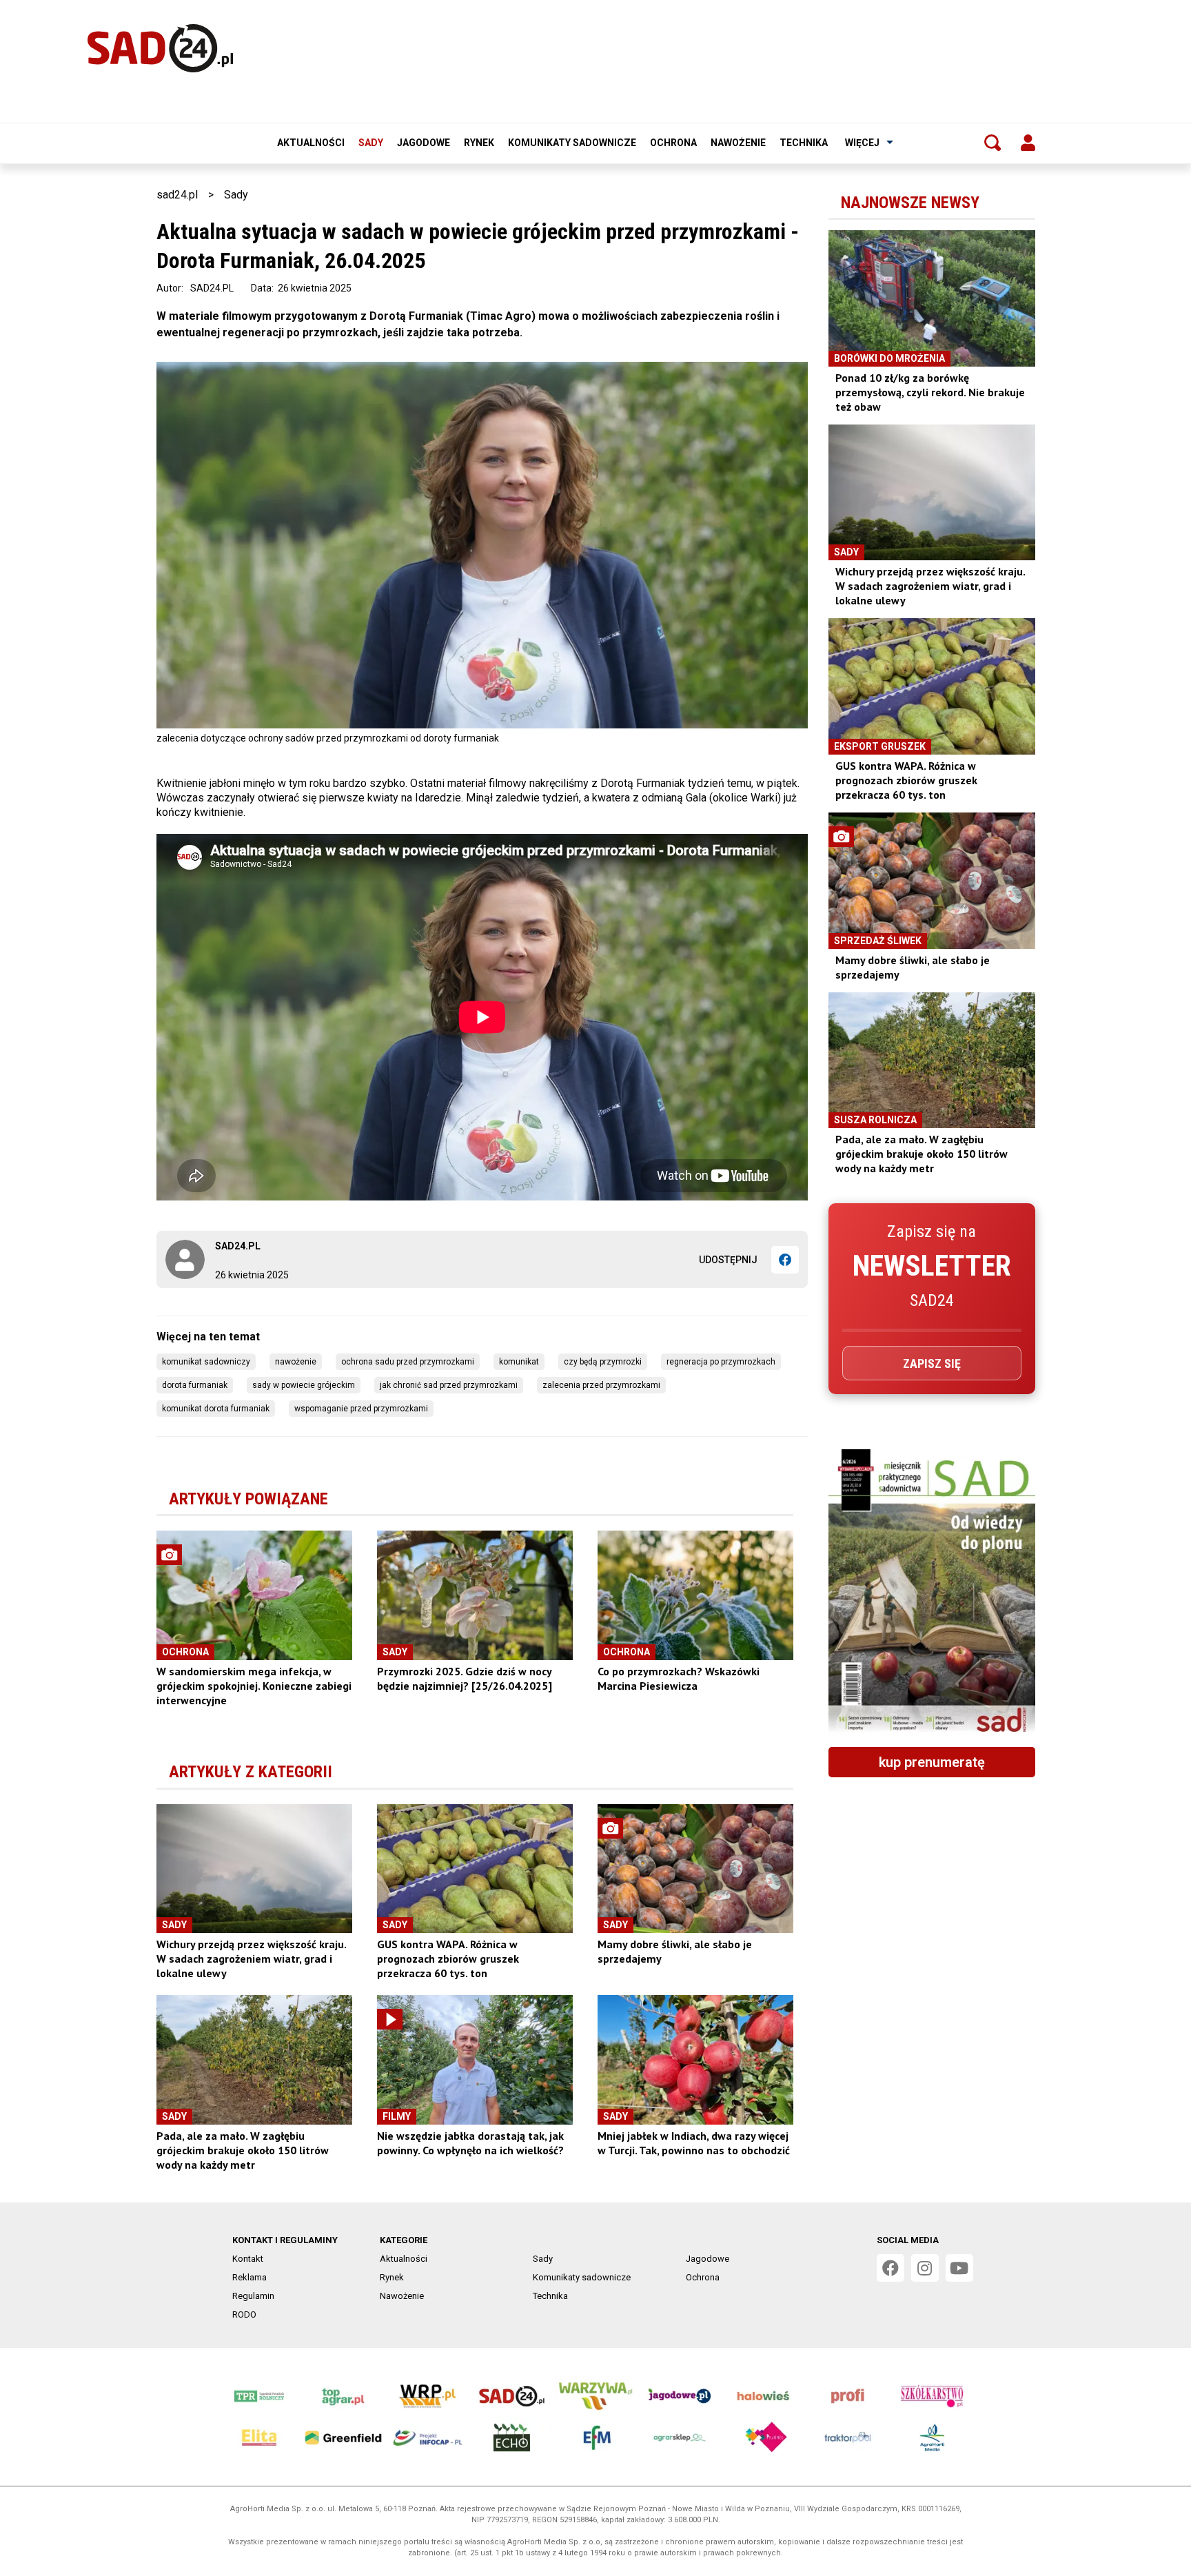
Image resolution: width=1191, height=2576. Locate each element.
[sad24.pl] (160, 48)
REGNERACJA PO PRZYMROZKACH (721, 1362)
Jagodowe (424, 143)
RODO (244, 2314)
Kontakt (248, 2259)
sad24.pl (177, 195)
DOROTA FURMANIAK (195, 1385)
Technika (804, 143)
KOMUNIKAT (519, 1362)
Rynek (479, 143)
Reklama (250, 2277)
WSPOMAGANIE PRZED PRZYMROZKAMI (361, 1409)
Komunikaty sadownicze (572, 143)
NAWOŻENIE (296, 1362)
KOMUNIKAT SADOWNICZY (206, 1362)
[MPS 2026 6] (932, 1593)
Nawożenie (738, 143)
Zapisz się (932, 1363)
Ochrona (673, 143)
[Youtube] (959, 2268)
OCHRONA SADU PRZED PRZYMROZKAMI (408, 1362)
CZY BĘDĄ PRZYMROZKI (603, 1362)
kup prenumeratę (932, 1762)
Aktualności (311, 143)
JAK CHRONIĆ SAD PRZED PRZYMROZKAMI (449, 1385)
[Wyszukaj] (993, 143)
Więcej (862, 143)
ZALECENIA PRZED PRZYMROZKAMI (601, 1385)
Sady (371, 143)
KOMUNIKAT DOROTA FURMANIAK (216, 1409)
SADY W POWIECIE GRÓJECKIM (304, 1385)
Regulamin (253, 2296)
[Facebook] (785, 1260)
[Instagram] (925, 2268)
